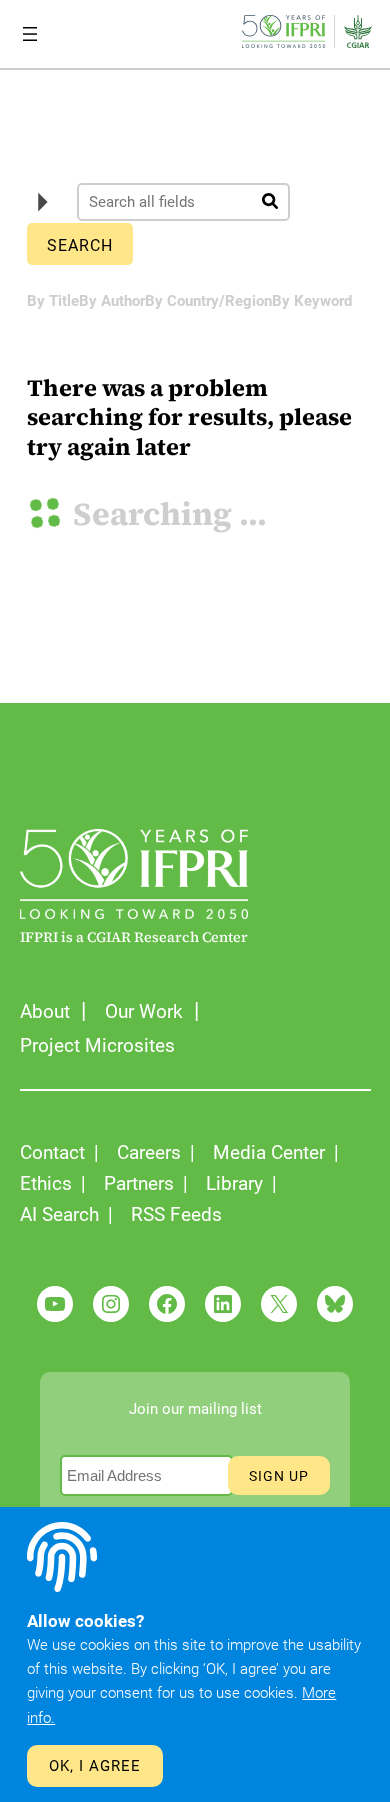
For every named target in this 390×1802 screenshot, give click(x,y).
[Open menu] (30, 34)
